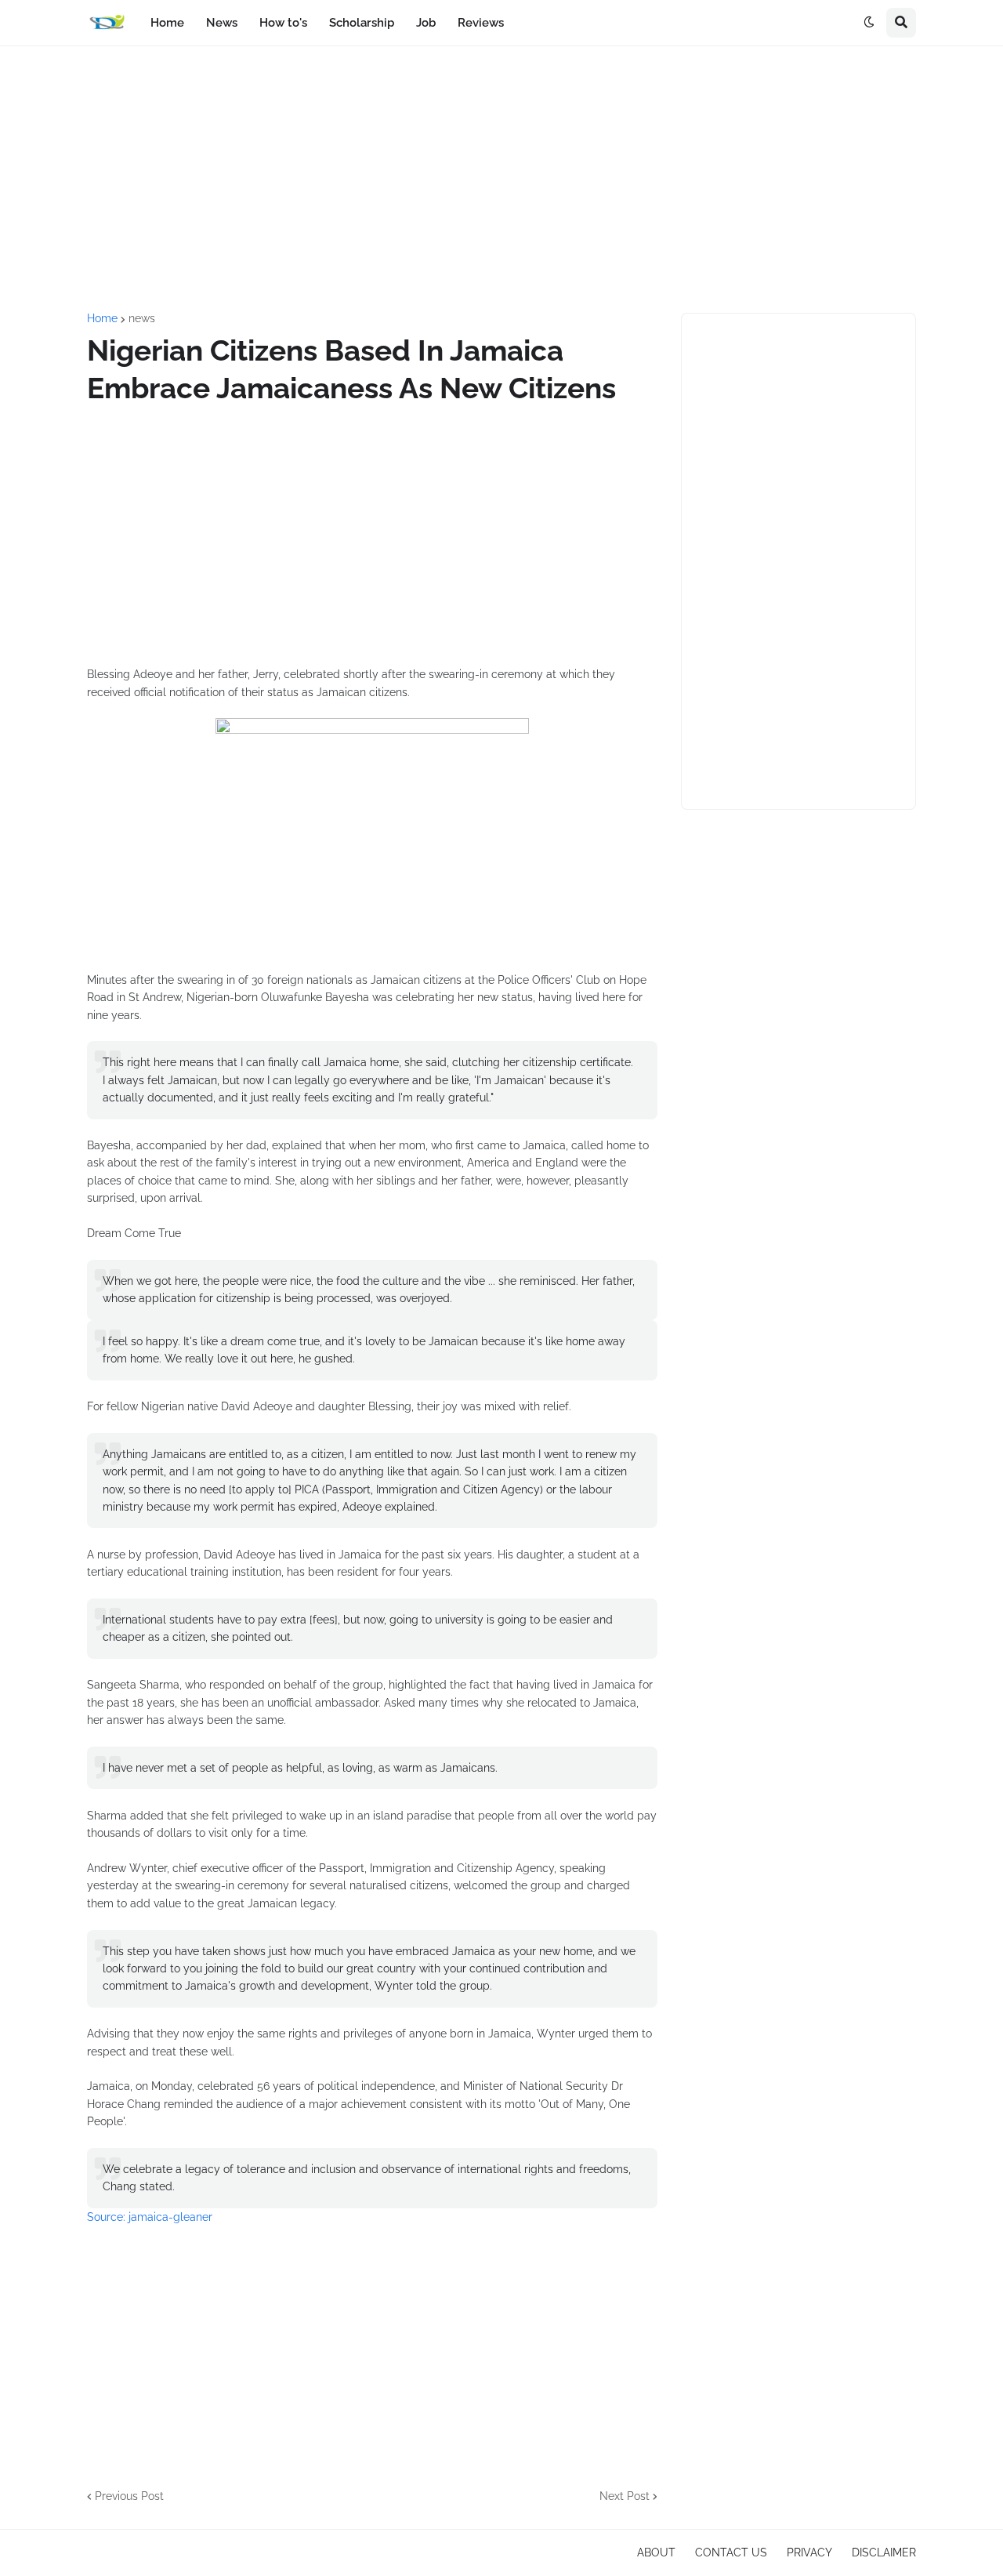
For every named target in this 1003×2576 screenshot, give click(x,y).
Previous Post (129, 2496)
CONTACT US (731, 2552)
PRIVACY (809, 2552)
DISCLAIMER (884, 2552)
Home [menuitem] (167, 23)
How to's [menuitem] (283, 23)
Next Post (625, 2496)
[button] (869, 23)
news (142, 318)
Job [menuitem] (426, 23)
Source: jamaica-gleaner (151, 2217)
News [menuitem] (222, 23)
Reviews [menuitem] (481, 23)
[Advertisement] (501, 180)
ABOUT (656, 2552)
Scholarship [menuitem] (362, 23)
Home (102, 318)
